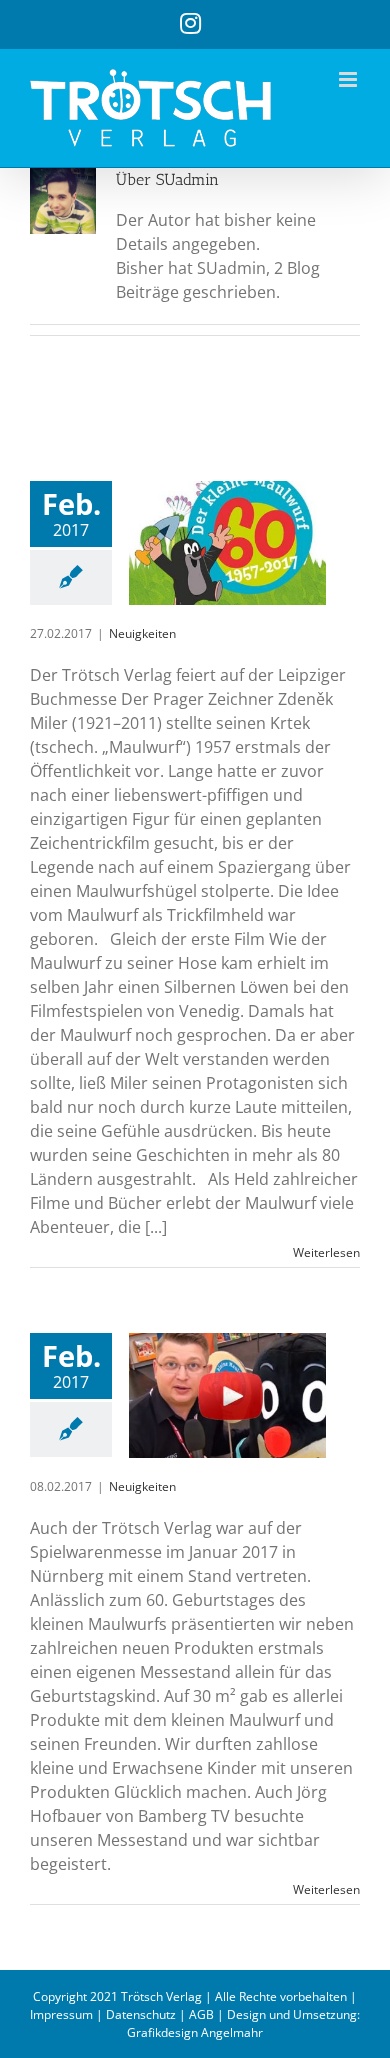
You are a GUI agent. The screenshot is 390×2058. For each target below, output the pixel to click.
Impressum (61, 2014)
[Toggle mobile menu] (349, 79)
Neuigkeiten (142, 633)
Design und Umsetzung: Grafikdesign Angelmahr (243, 2023)
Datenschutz (141, 2014)
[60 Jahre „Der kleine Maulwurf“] (227, 543)
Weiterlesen (326, 1252)
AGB (201, 2014)
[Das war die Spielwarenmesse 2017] (227, 1395)
